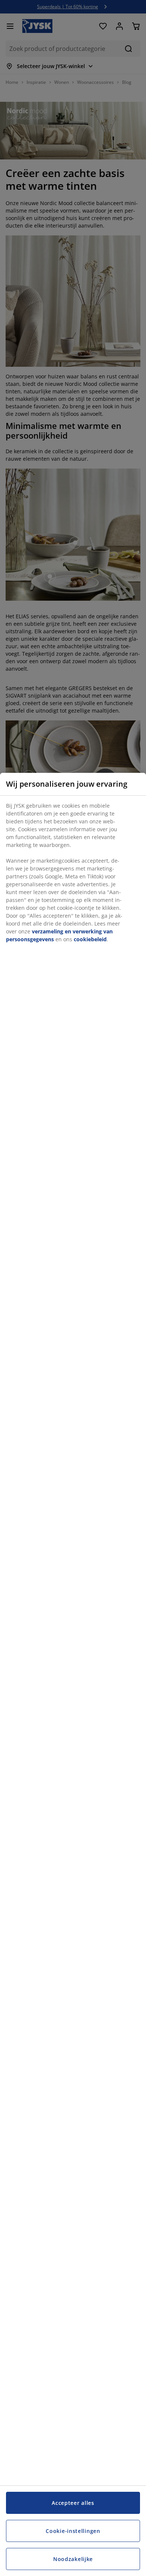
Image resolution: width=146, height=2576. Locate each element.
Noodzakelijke (73, 2559)
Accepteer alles (73, 2503)
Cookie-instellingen (73, 2531)
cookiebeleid (90, 939)
